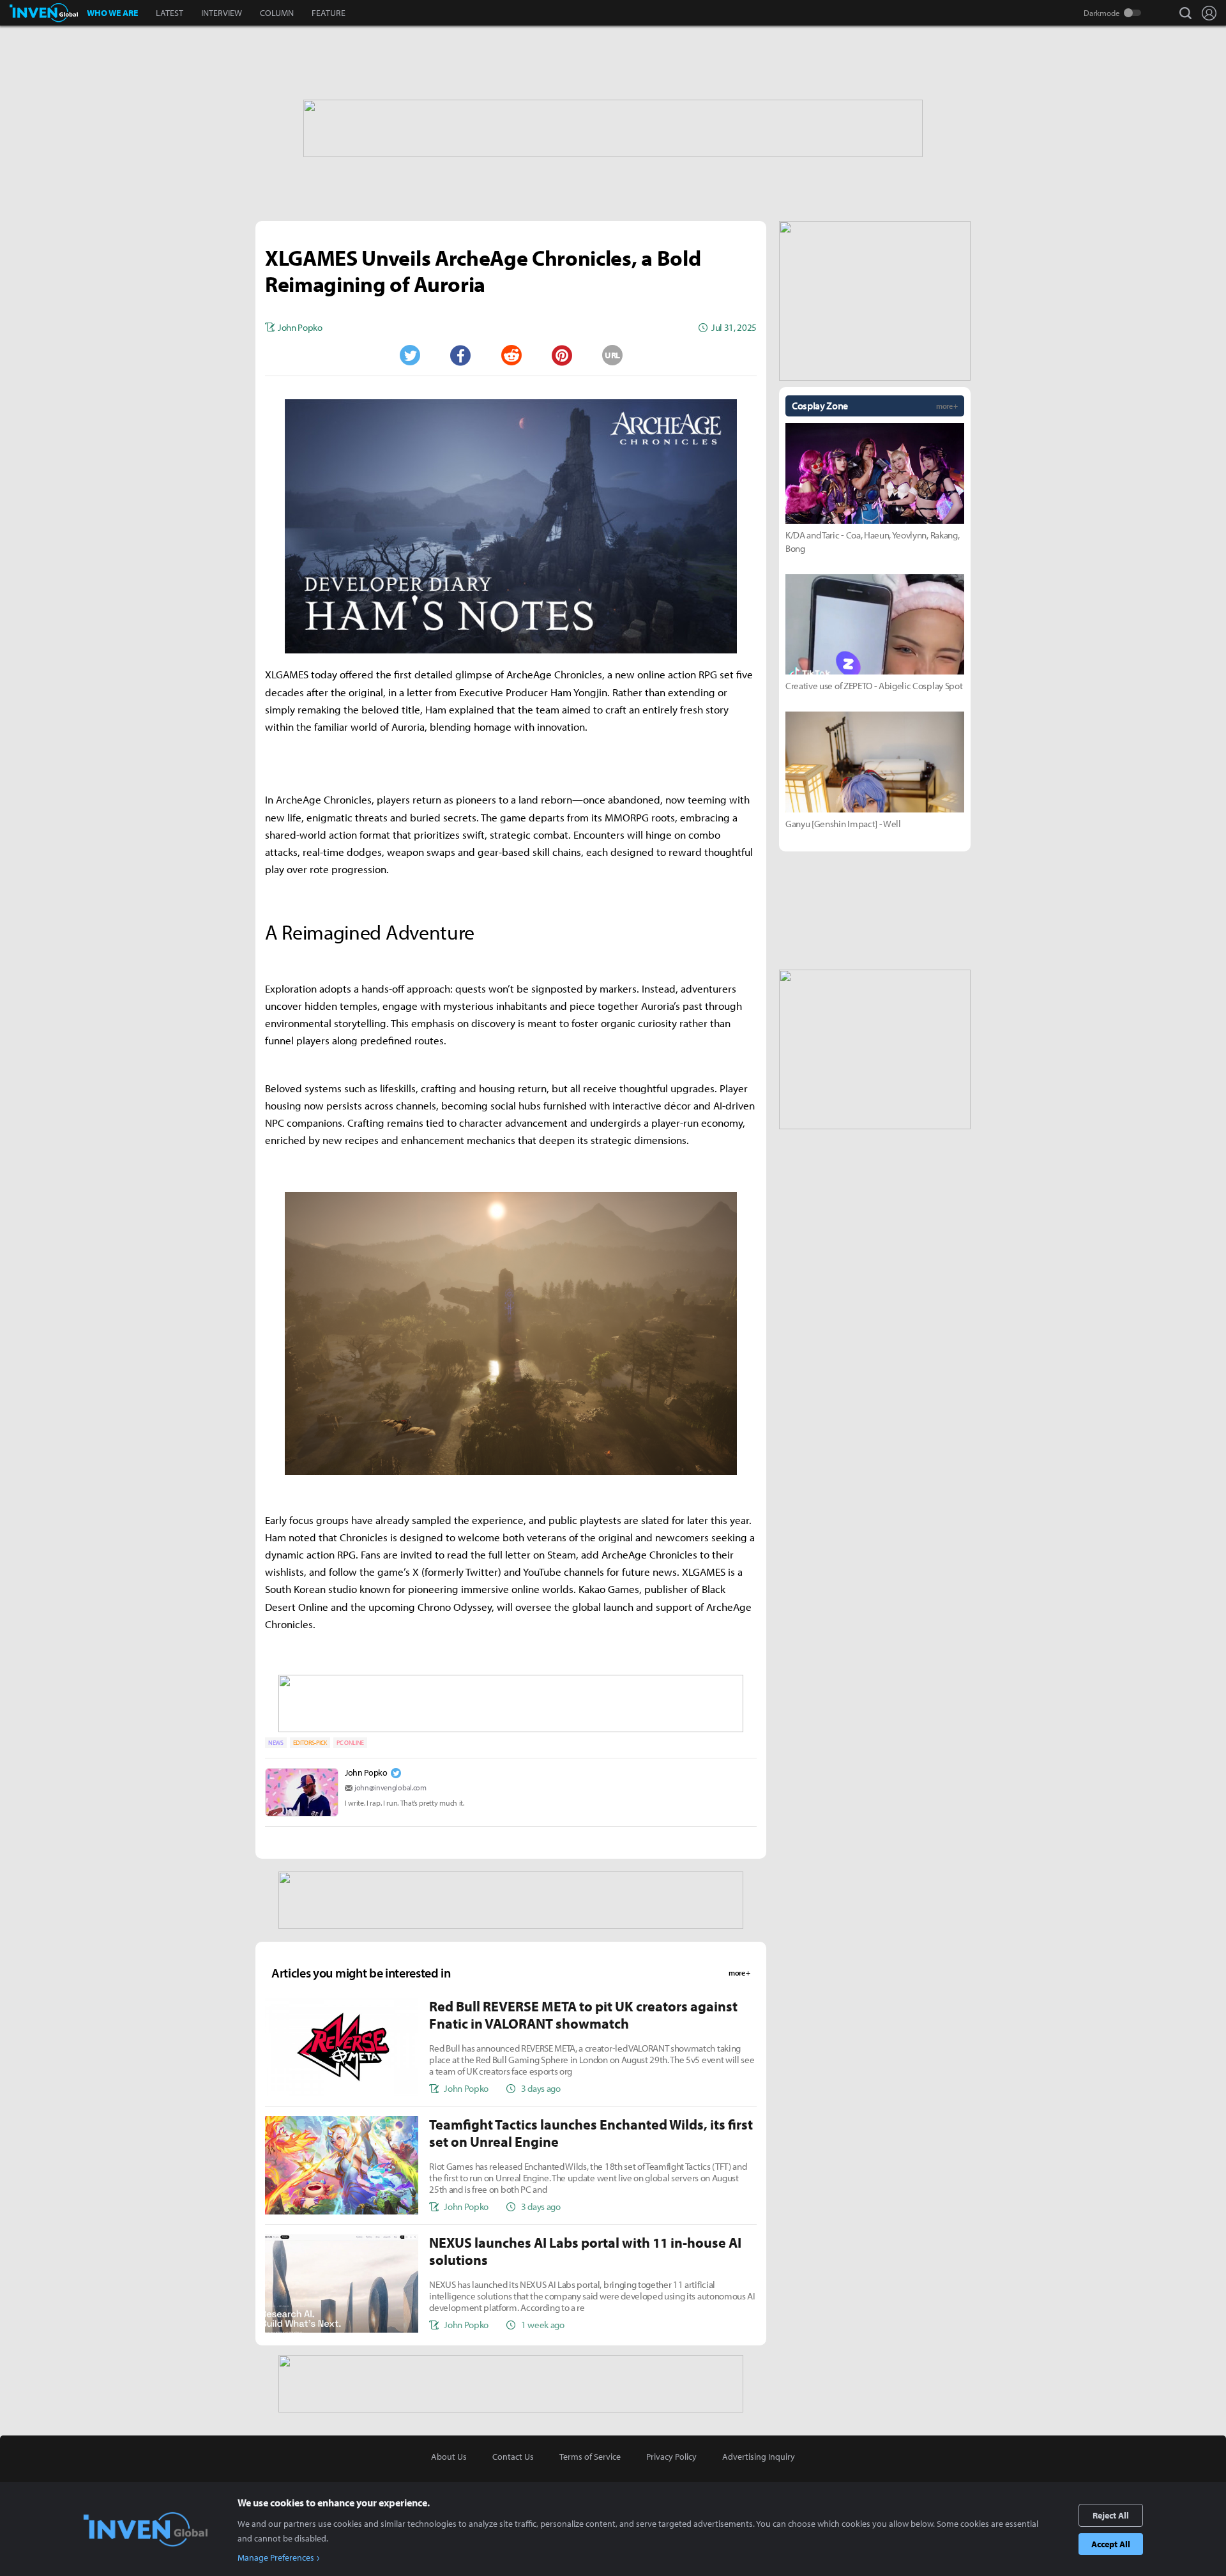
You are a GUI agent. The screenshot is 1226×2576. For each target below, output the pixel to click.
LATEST (170, 13)
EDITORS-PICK (310, 1743)
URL (612, 355)
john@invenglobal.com (390, 1787)
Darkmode (1102, 13)
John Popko (366, 1772)
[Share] (460, 355)
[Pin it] (562, 355)
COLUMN (277, 13)
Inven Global (44, 13)
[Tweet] (409, 355)
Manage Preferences (276, 2557)
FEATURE (329, 13)
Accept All (1111, 2544)
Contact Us (513, 2457)
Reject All (1111, 2515)
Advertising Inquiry (759, 2457)
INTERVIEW (222, 13)
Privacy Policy (671, 2457)
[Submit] (511, 355)
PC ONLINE (350, 1743)
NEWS (276, 1743)
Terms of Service (590, 2457)
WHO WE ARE (112, 13)
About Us (449, 2457)
